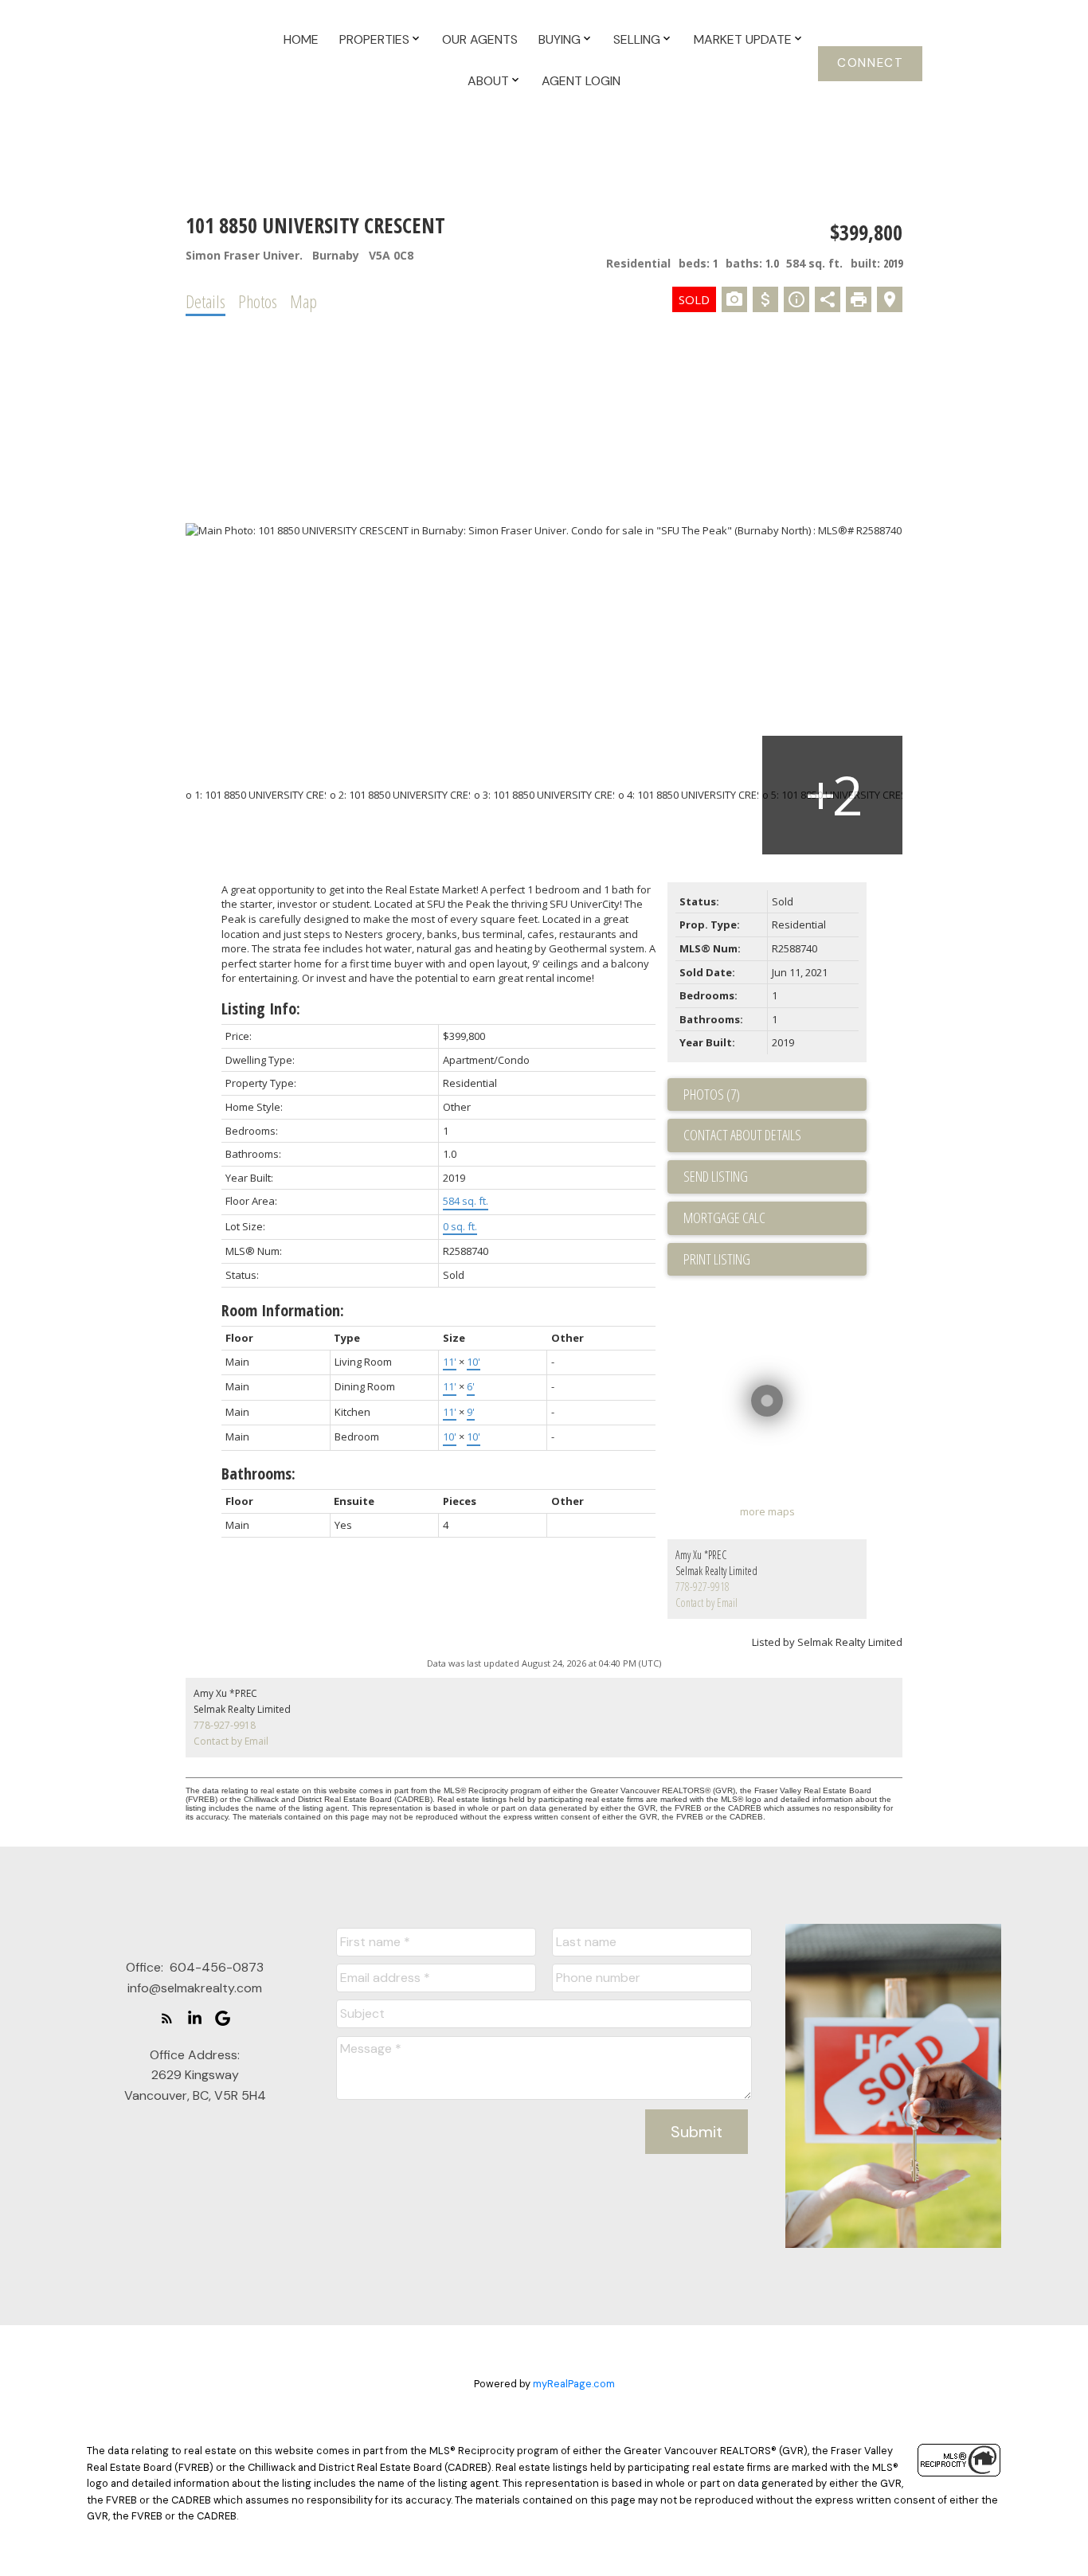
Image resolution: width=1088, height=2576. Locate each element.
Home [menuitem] (301, 39)
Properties (374, 39)
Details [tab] (205, 301)
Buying (560, 39)
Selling (637, 39)
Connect (870, 63)
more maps (767, 1511)
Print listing (717, 1259)
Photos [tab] (258, 301)
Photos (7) (712, 1094)
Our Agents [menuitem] (480, 39)
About (488, 81)
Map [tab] (303, 301)
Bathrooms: (258, 1474)
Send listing (716, 1176)
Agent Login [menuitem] (581, 81)
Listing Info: (261, 1009)
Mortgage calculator (775, 1218)
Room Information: (283, 1310)
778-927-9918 (703, 1587)
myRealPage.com (574, 2384)
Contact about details (742, 1135)
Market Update (743, 39)
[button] (870, 64)
